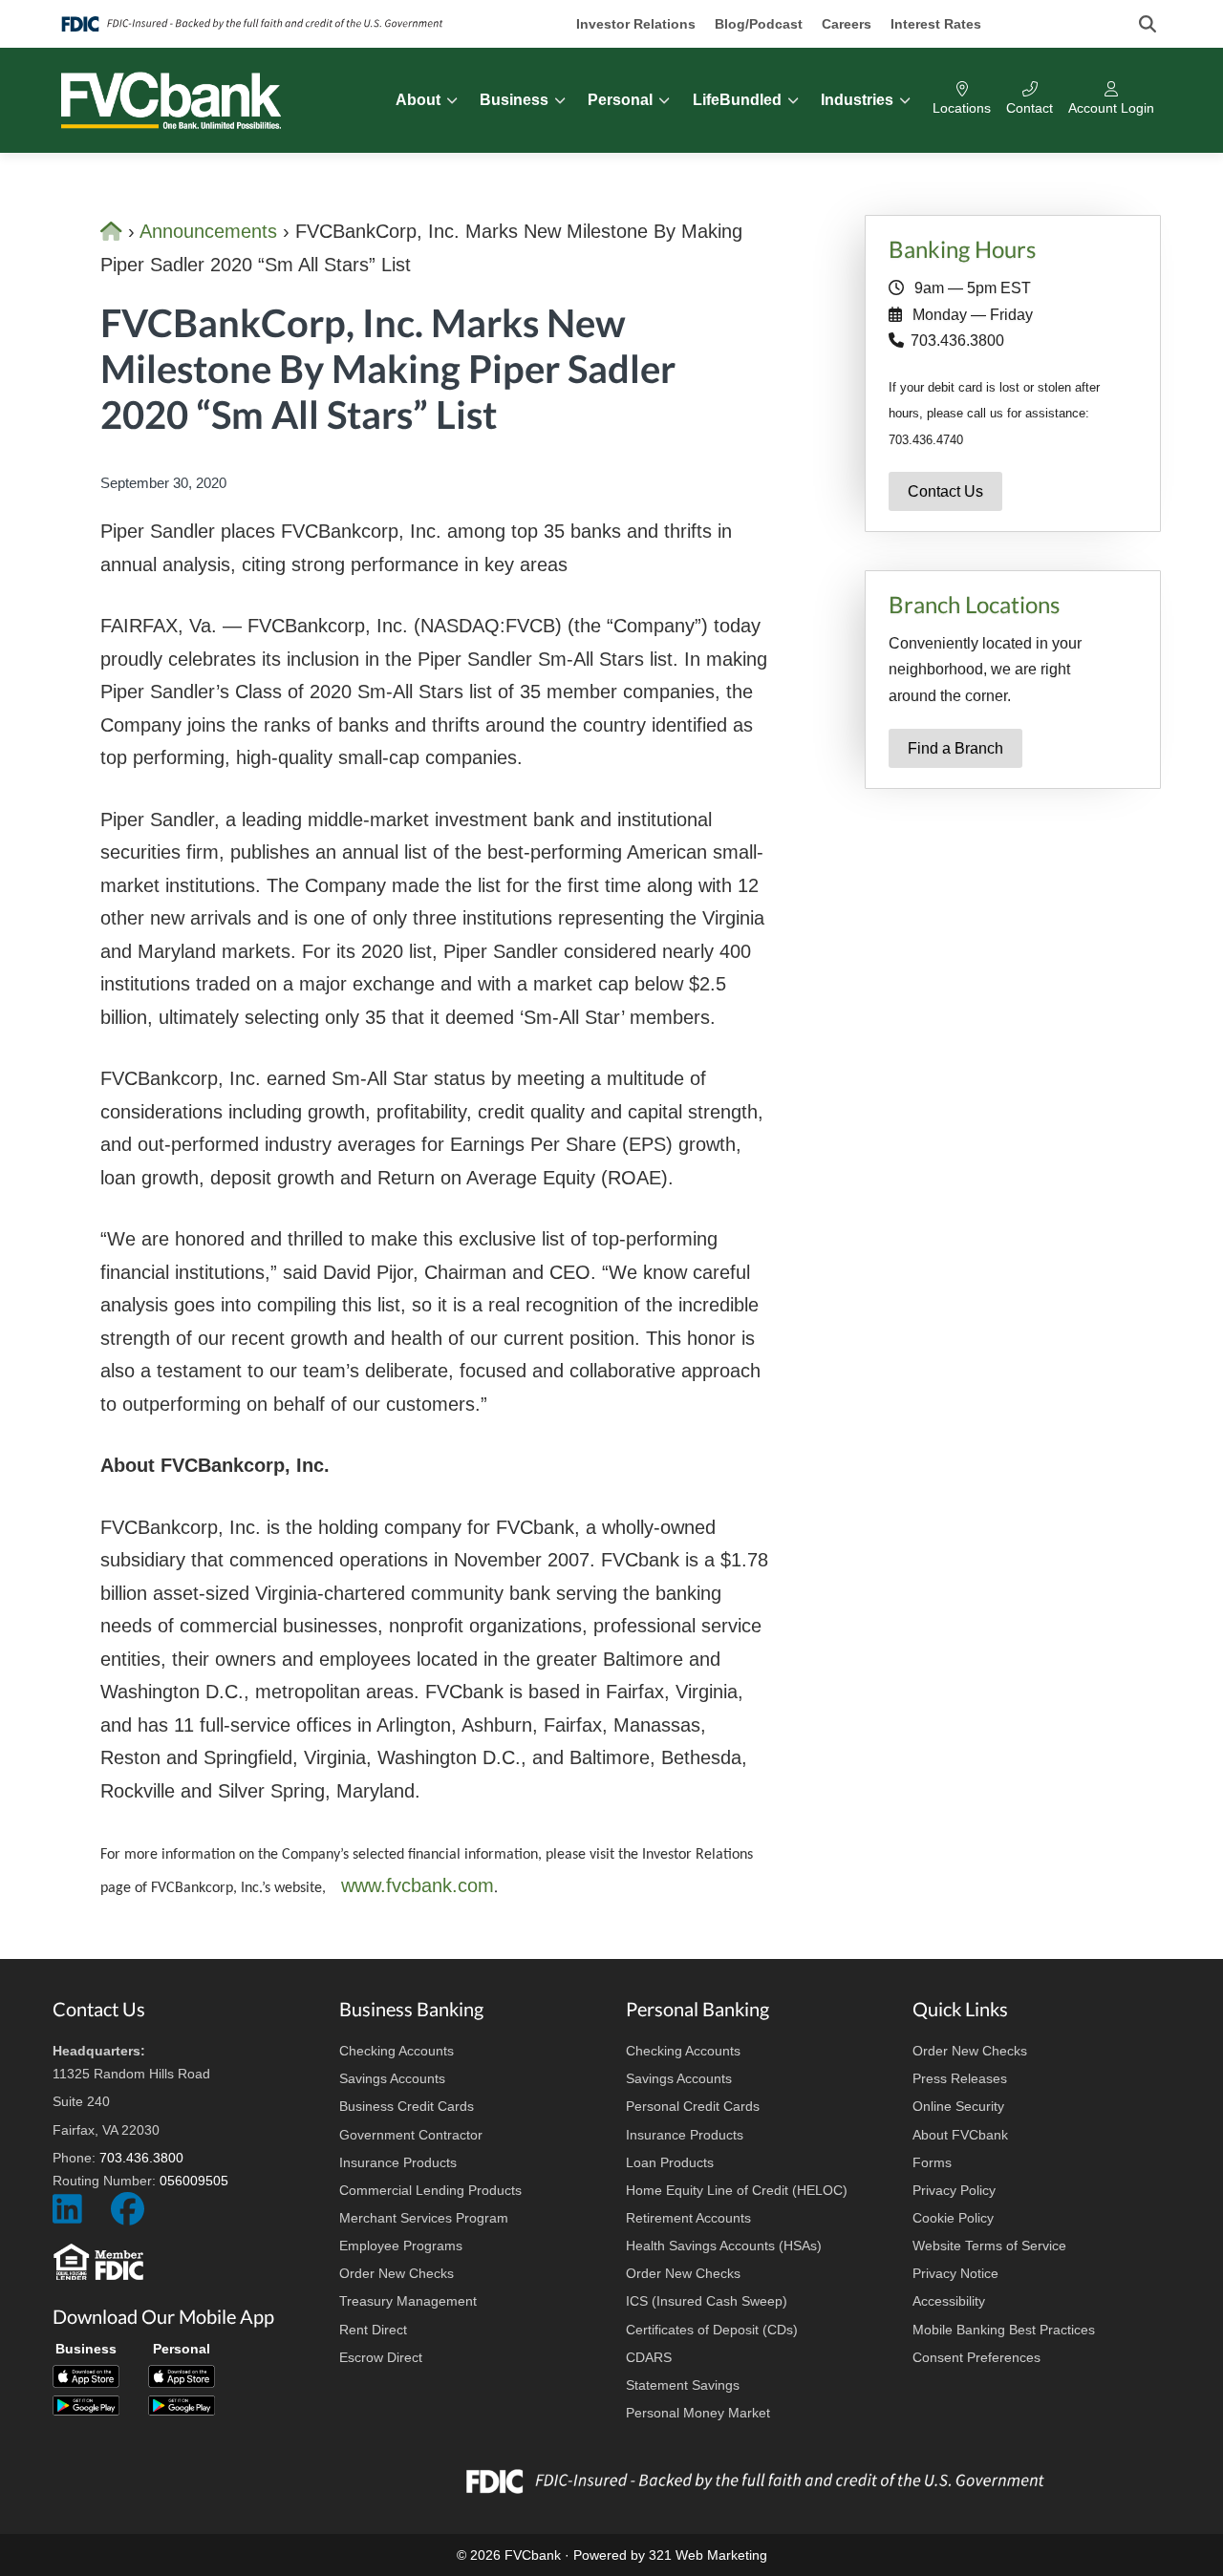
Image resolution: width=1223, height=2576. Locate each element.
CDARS (649, 2357)
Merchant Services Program (424, 2218)
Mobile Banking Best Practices (1004, 2330)
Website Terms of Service (989, 2246)
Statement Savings (683, 2385)
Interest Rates (936, 24)
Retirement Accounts (688, 2218)
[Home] (114, 231)
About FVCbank (960, 2135)
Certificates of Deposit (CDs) (712, 2330)
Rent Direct (373, 2330)
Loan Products (670, 2162)
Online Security (958, 2106)
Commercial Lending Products (430, 2190)
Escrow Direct (381, 2357)
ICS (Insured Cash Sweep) (707, 2301)
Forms (932, 2162)
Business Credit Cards (407, 2106)
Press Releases (960, 2078)
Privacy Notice (955, 2273)
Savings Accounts (392, 2078)
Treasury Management (408, 2301)
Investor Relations (636, 24)
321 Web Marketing (708, 2555)
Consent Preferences (976, 2357)
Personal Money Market (698, 2413)
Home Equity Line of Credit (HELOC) (737, 2190)
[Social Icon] (67, 2217)
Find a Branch (955, 748)
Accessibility (949, 2301)
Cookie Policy (953, 2218)
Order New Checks (397, 2273)
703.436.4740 (926, 440)
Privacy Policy (954, 2190)
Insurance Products (398, 2162)
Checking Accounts (397, 2051)
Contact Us (945, 491)
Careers (847, 24)
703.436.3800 (957, 341)
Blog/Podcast (759, 24)
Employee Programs (401, 2246)
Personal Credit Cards (693, 2106)
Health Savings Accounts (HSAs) (724, 2246)
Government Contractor (411, 2135)
